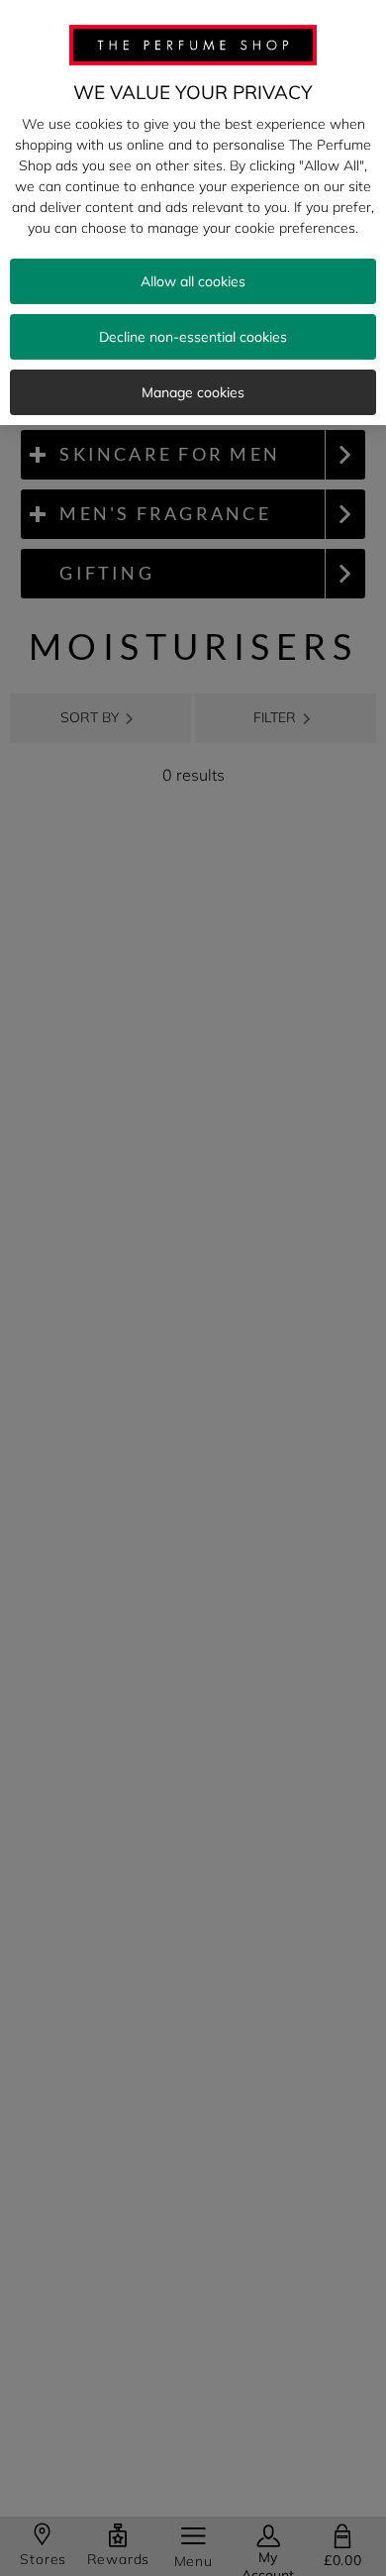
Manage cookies (193, 392)
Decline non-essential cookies (193, 337)
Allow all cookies (193, 281)
